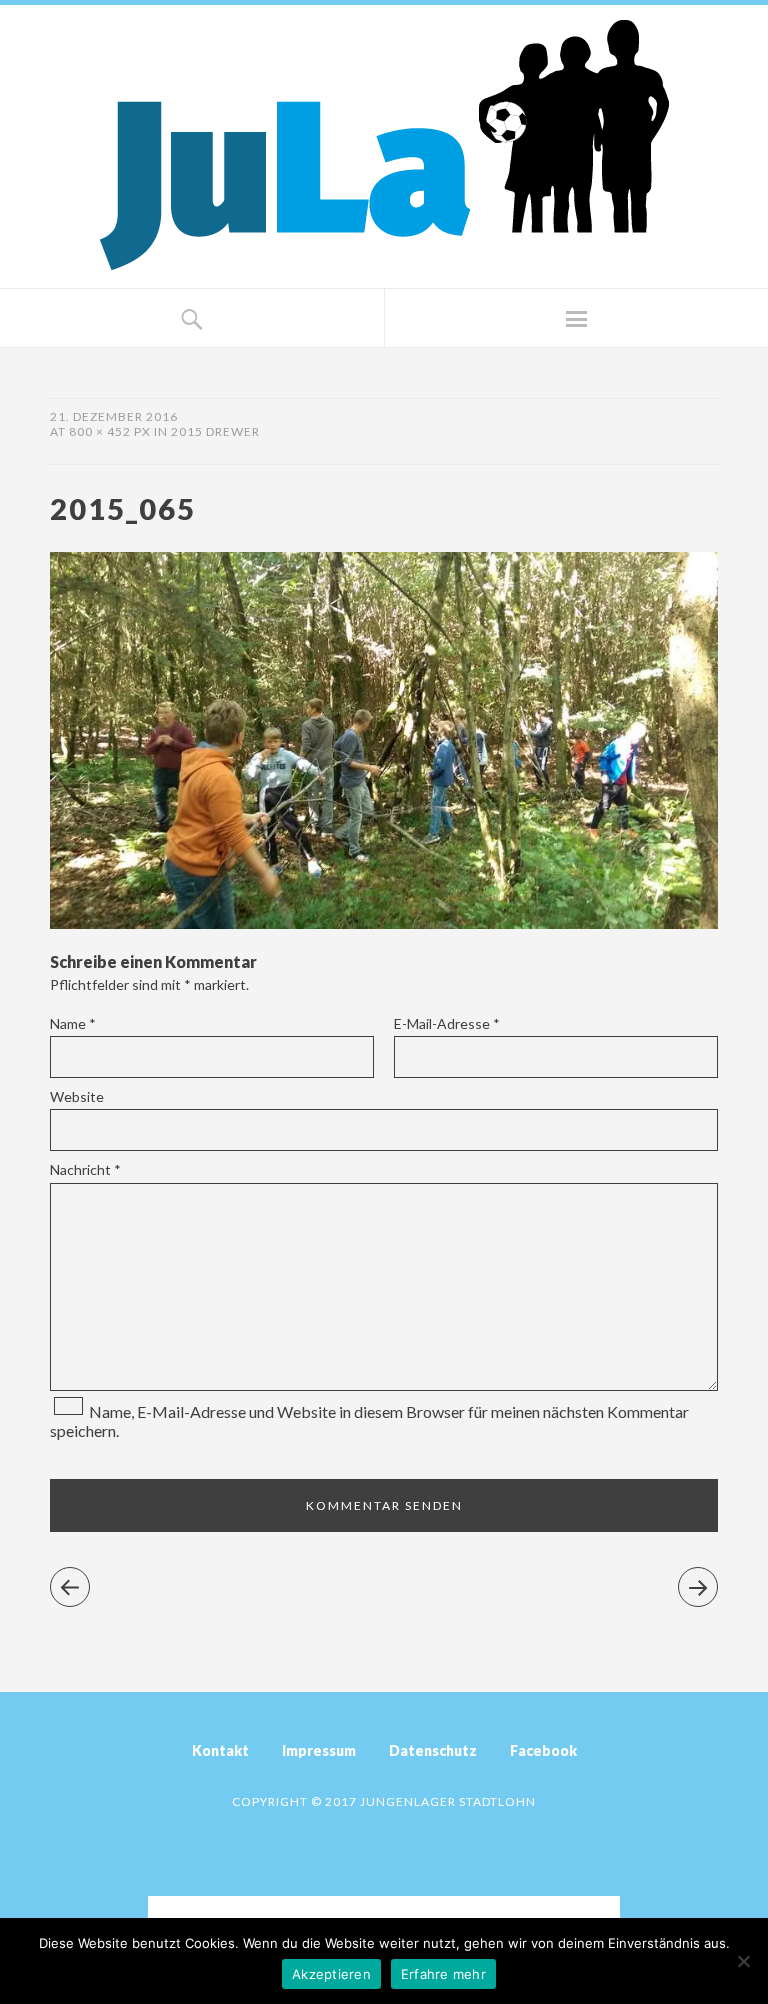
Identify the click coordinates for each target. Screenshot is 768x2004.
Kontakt (220, 1750)
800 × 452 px (110, 431)
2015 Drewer (215, 431)
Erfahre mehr (443, 1974)
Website (77, 1096)
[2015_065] (384, 922)
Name (73, 1023)
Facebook (543, 1750)
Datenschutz (433, 1750)
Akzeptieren (331, 1974)
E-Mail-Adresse (447, 1023)
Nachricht (85, 1169)
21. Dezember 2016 (114, 416)
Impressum (319, 1750)
